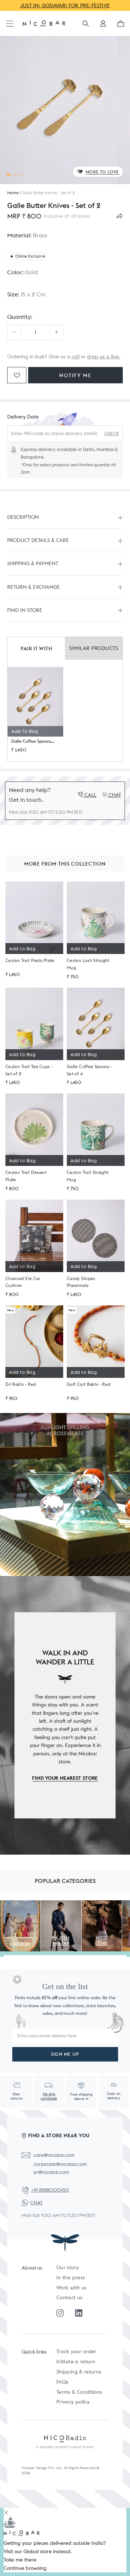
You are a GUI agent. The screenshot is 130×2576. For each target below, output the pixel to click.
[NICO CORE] (102, 1904)
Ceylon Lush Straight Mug (88, 964)
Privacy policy (73, 2402)
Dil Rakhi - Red (21, 1384)
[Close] (6, 2512)
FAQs (62, 2382)
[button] (103, 26)
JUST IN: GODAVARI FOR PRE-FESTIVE (65, 5)
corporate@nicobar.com (60, 2164)
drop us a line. (104, 357)
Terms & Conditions (79, 2392)
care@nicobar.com (54, 2155)
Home (13, 193)
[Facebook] (79, 2313)
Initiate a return (76, 2362)
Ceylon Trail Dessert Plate (26, 1176)
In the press (71, 2277)
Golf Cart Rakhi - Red (89, 1384)
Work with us (71, 2288)
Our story (68, 2267)
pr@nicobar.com (51, 2172)
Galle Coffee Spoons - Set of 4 (33, 741)
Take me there (20, 2560)
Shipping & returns (79, 2372)
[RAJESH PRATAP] (61, 1904)
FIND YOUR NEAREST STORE (65, 1778)
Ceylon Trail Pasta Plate (30, 960)
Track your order (76, 2351)
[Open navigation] (10, 24)
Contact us (70, 2297)
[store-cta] (65, 1495)
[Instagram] (60, 2313)
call (75, 357)
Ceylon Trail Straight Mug (88, 1176)
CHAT (36, 2203)
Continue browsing (25, 2568)
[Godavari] (20, 1904)
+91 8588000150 (50, 2190)
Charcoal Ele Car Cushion (23, 1282)
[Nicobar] (44, 23)
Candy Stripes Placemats (81, 1282)
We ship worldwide (49, 2096)
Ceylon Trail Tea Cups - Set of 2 (29, 1070)
